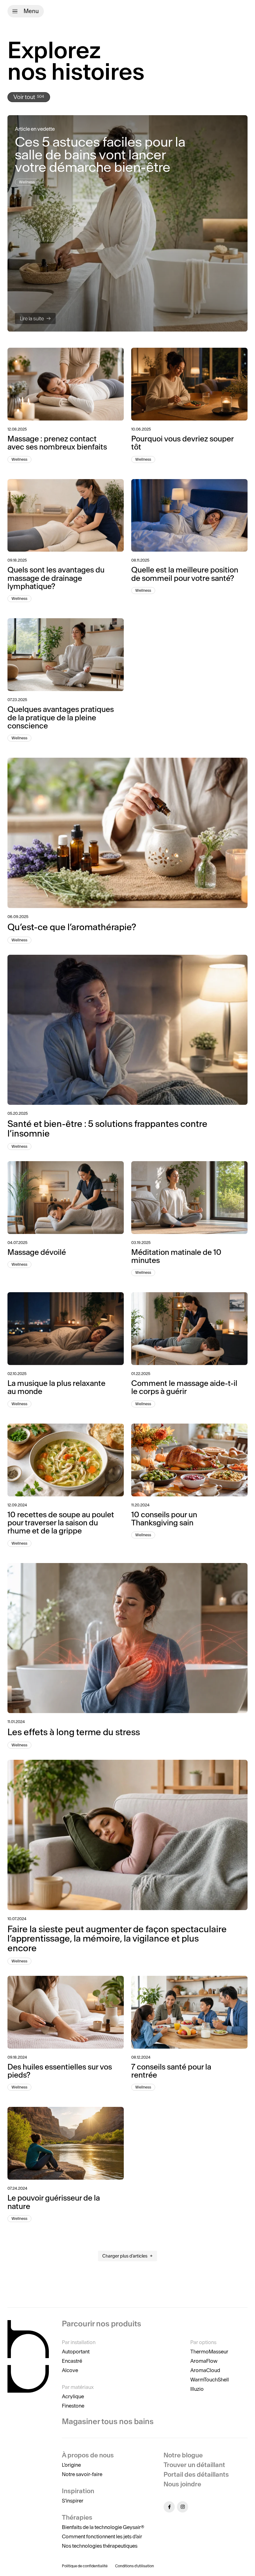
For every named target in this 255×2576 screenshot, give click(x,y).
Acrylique (73, 2396)
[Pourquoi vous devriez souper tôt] (189, 384)
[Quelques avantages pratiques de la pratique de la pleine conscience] (66, 655)
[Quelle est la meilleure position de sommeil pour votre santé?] (189, 516)
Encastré (72, 2361)
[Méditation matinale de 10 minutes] (189, 1198)
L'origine (71, 2465)
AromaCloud (205, 2370)
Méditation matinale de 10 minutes (176, 1256)
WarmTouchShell (210, 2380)
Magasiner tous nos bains (108, 2421)
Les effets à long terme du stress (74, 1732)
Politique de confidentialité (85, 2566)
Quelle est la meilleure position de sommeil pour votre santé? (185, 574)
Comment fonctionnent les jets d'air (102, 2536)
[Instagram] (183, 2507)
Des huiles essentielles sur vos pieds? (60, 2071)
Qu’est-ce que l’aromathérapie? (72, 927)
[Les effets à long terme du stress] (127, 1638)
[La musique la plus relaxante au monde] (66, 1329)
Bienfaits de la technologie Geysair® (103, 2527)
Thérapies (77, 2517)
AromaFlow (204, 2361)
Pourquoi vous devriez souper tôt (182, 443)
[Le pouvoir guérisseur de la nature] (66, 2143)
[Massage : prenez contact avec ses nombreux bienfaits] (66, 384)
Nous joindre (182, 2484)
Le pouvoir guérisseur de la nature (54, 2202)
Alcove (70, 2370)
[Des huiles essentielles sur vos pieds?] (66, 2012)
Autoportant (76, 2352)
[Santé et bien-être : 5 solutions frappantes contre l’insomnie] (127, 1030)
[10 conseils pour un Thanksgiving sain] (189, 1460)
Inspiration (78, 2491)
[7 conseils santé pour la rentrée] (189, 2012)
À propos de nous (88, 2455)
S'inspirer (73, 2501)
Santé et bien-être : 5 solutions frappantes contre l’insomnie (107, 1129)
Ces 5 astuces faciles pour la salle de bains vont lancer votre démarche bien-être (100, 154)
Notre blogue (183, 2455)
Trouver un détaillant (194, 2465)
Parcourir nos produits (102, 2324)
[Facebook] (169, 2507)
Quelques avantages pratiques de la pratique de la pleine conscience (61, 718)
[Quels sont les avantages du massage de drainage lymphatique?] (66, 516)
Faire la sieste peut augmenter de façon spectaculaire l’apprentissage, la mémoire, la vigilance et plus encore (117, 1939)
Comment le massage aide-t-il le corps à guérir (184, 1387)
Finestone (73, 2406)
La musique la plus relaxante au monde (56, 1387)
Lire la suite (32, 318)
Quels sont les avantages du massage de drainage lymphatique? (56, 578)
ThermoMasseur (209, 2352)
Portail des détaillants (196, 2474)
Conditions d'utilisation (134, 2566)
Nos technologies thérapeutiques (100, 2546)
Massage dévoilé (37, 1252)
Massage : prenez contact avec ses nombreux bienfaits (57, 443)
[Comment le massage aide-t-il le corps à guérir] (189, 1329)
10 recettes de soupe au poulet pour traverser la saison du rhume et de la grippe (61, 1523)
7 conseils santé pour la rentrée (171, 2071)
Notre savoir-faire (82, 2474)
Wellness (27, 182)
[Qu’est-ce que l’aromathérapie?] (127, 833)
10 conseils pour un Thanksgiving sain (164, 1519)
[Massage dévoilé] (66, 1198)
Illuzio (197, 2389)
